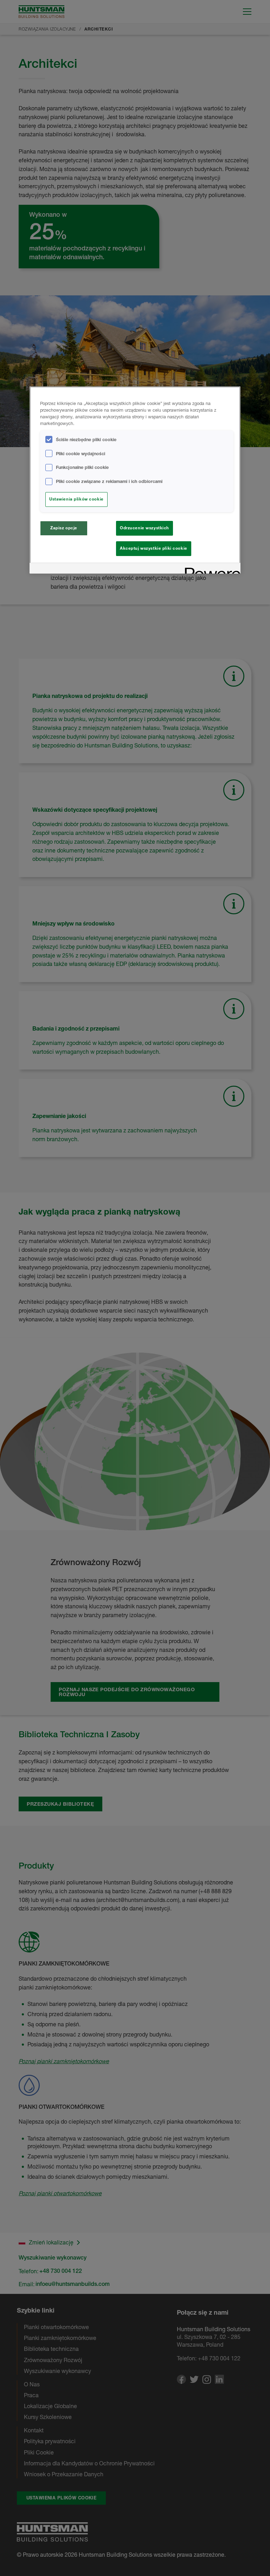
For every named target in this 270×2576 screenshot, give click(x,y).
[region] (135, 480)
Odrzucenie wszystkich (144, 528)
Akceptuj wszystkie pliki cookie (154, 548)
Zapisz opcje (64, 528)
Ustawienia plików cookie (76, 499)
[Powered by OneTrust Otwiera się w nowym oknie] (210, 569)
